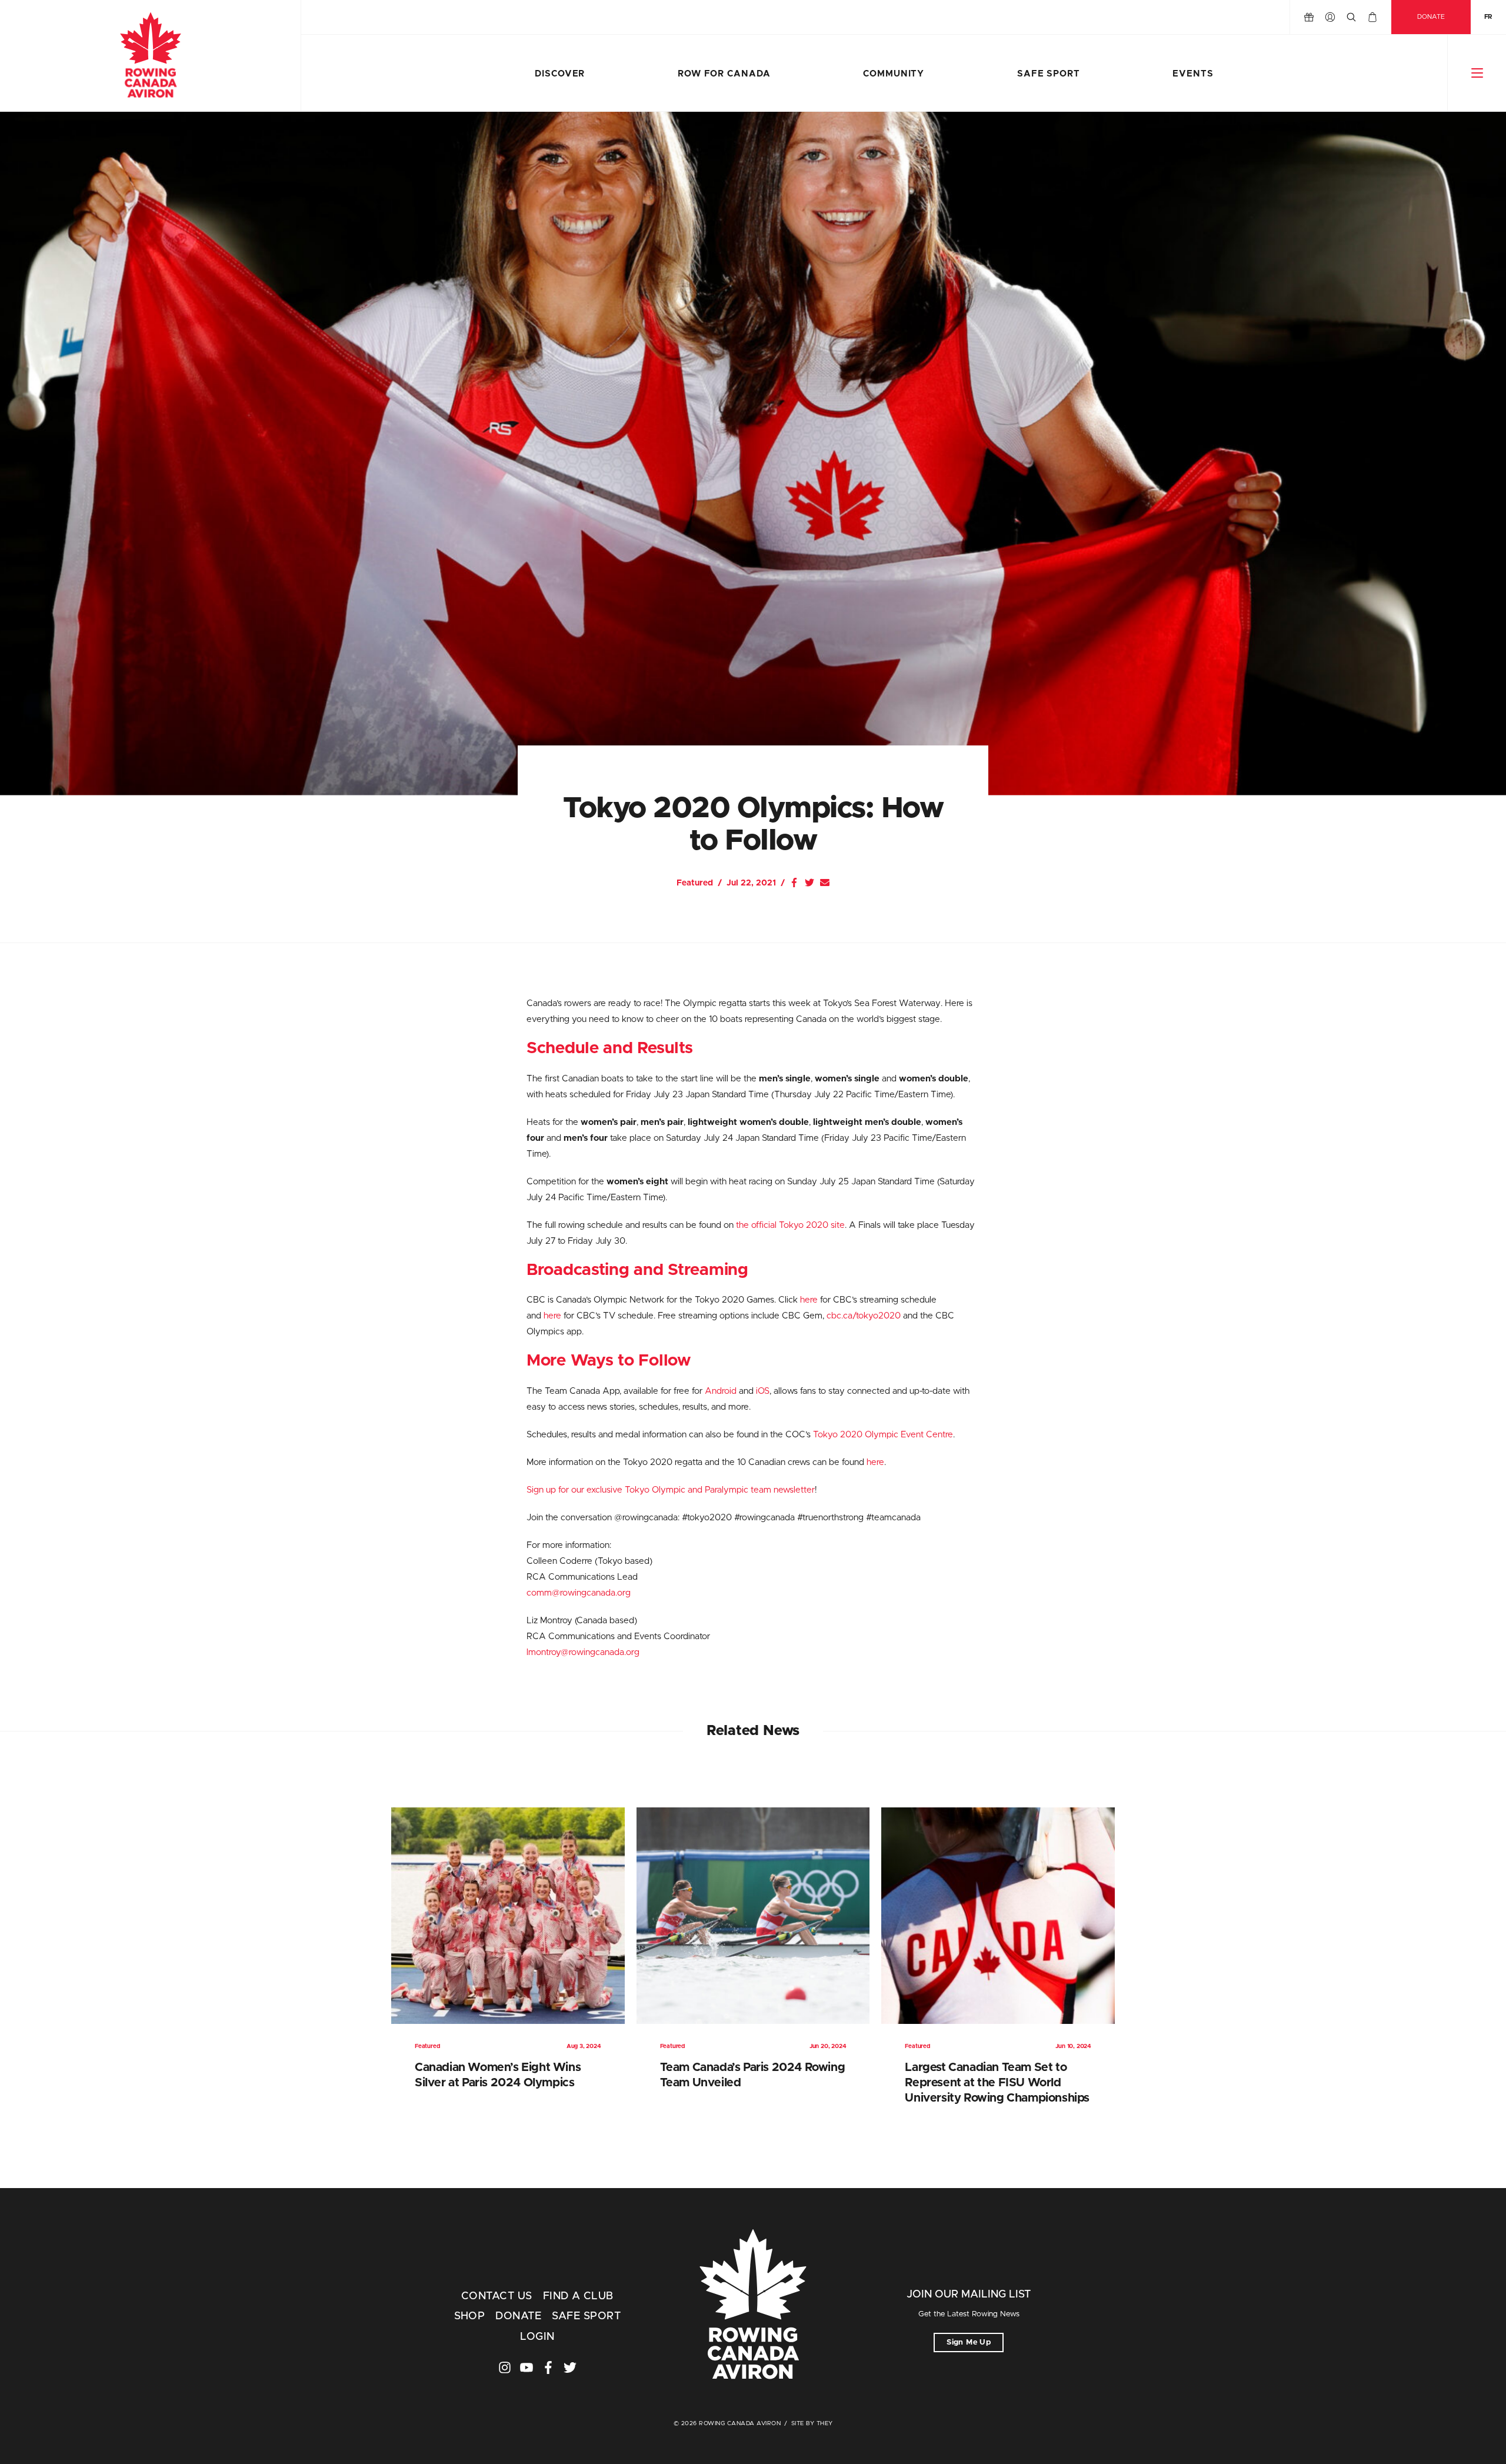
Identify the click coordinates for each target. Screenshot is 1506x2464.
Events (1193, 74)
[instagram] (505, 2368)
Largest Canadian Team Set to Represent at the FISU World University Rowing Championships (997, 2083)
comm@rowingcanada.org (579, 1593)
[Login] (1330, 17)
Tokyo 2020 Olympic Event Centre (883, 1435)
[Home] (150, 56)
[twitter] (570, 2368)
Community (894, 74)
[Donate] (1309, 17)
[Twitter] (809, 883)
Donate (1431, 17)
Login (537, 2337)
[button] (1477, 73)
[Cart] (1372, 17)
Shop (470, 2316)
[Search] (1351, 17)
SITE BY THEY (812, 2423)
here (809, 1300)
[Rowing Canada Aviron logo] (753, 2306)
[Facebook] (794, 883)
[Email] (825, 883)
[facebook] (548, 2368)
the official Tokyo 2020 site (790, 1225)
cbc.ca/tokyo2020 (864, 1316)
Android (721, 1391)
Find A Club (578, 2296)
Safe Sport (1049, 74)
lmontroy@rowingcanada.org (583, 1652)
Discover (560, 74)
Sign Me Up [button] (969, 2343)
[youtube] (527, 2368)
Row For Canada (724, 74)
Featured (695, 883)
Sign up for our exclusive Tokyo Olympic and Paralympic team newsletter (671, 1490)
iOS (763, 1391)
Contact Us (497, 2296)
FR (1488, 17)
